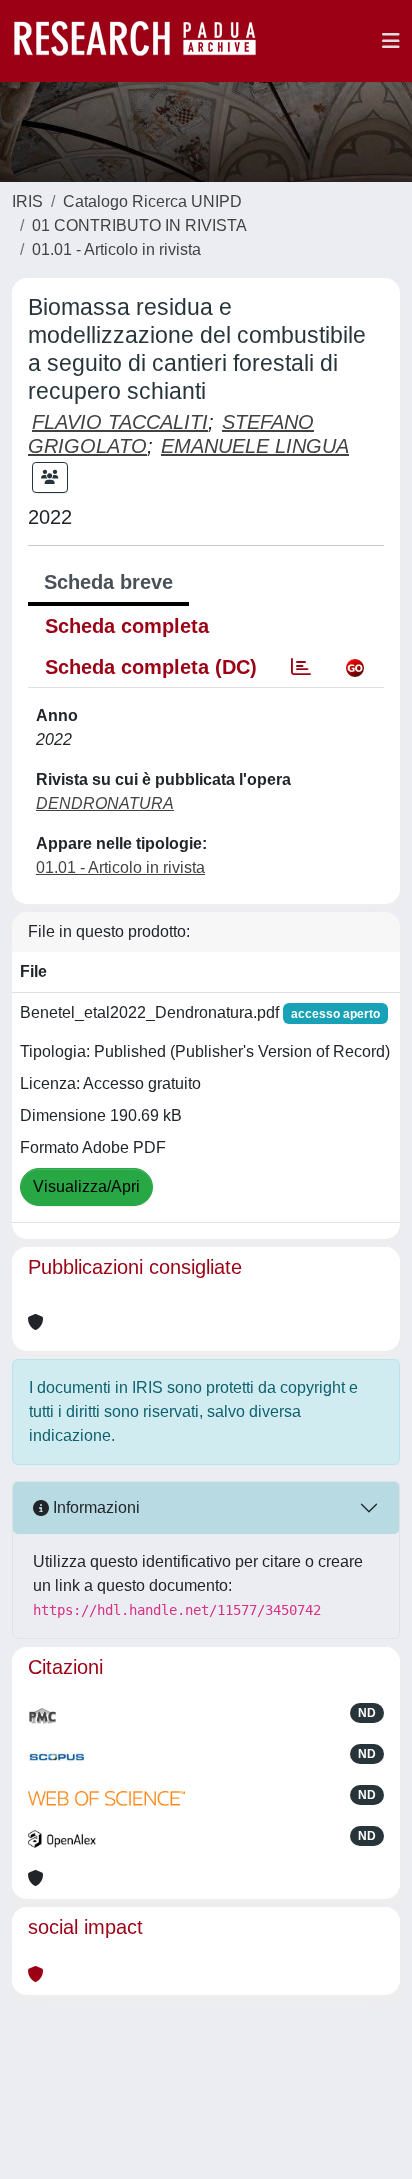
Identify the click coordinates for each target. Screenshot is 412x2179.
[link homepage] (145, 41)
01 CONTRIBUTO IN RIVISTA (139, 225)
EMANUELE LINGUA (255, 446)
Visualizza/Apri (86, 1186)
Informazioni (94, 1507)
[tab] (301, 667)
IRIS (27, 201)
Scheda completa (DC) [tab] (151, 667)
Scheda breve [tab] (108, 582)
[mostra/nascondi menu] (391, 41)
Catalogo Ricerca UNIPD (152, 201)
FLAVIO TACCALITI (120, 422)
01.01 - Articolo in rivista (116, 249)
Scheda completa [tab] (127, 626)
